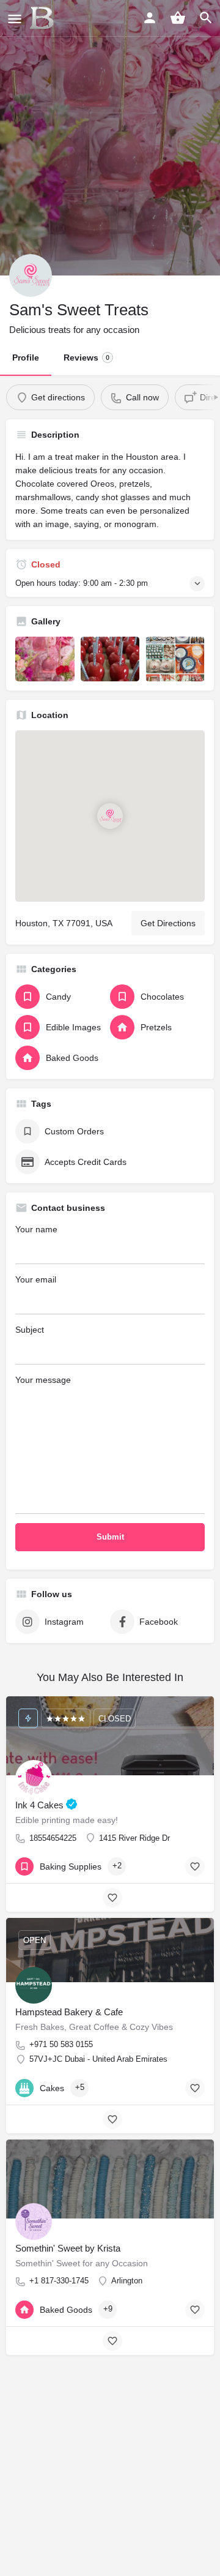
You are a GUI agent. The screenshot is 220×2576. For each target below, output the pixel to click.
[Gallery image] (45, 659)
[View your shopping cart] (178, 18)
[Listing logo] (31, 275)
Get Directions (168, 923)
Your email (36, 1279)
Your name (36, 1229)
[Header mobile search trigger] (206, 18)
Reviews (86, 358)
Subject (30, 1330)
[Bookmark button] (195, 1866)
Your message (43, 1380)
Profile (26, 358)
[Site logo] (43, 18)
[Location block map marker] (110, 816)
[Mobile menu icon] (15, 19)
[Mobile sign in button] (150, 18)
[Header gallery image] (110, 138)
